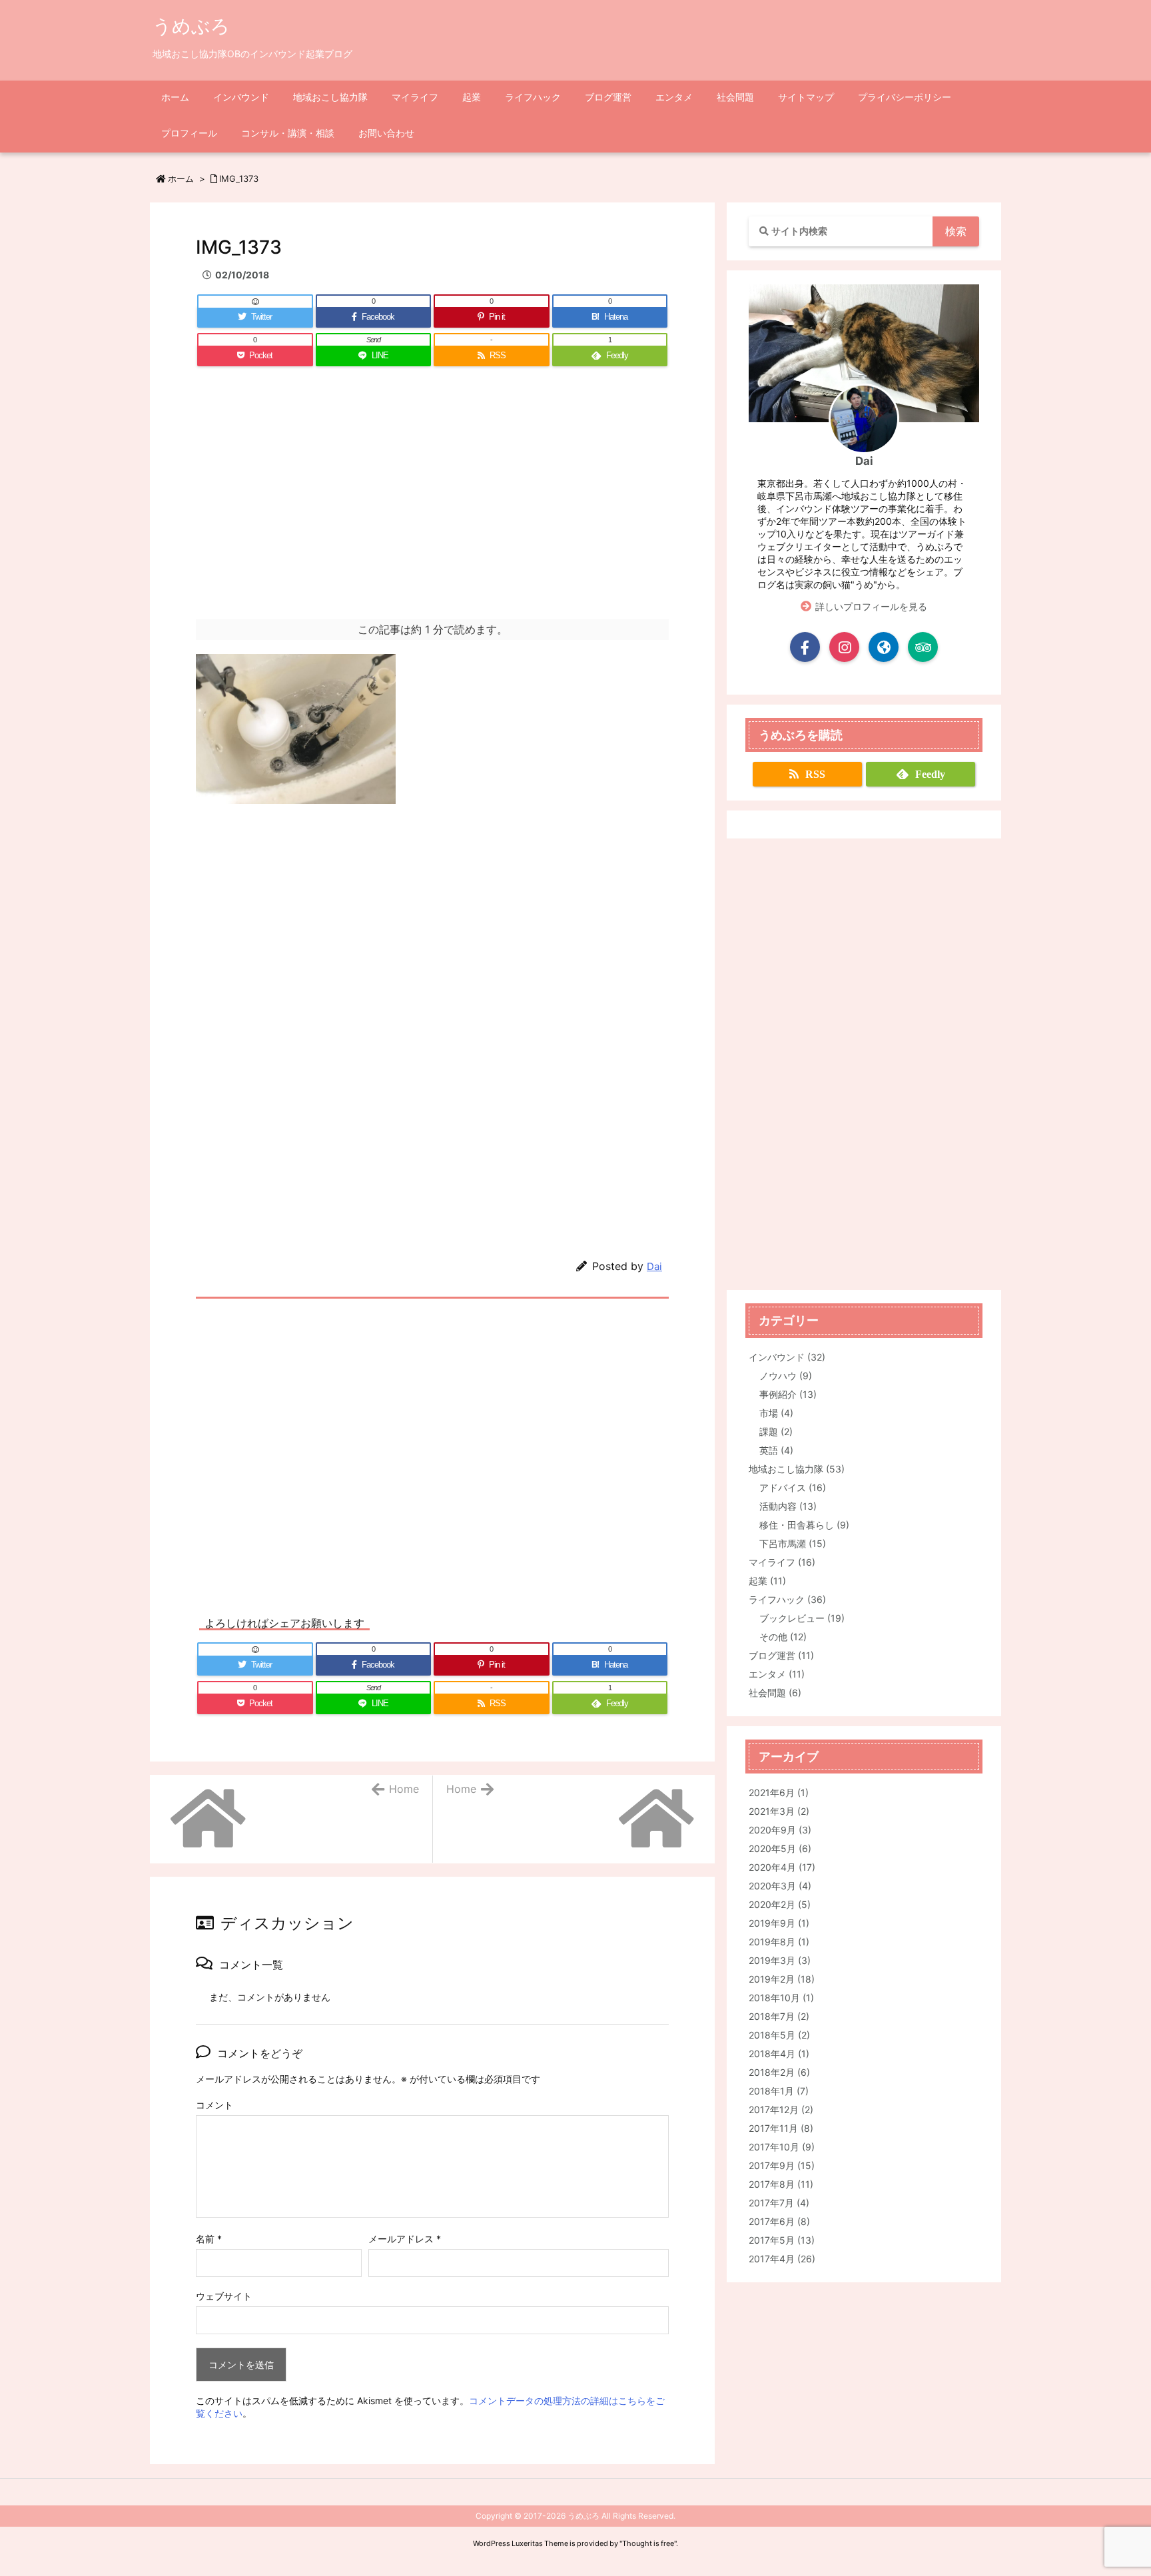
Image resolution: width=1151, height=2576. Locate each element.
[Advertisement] (432, 506)
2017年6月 (779, 2221)
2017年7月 (779, 2203)
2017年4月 (782, 2259)
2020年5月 (780, 1848)
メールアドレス (405, 2239)
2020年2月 (780, 1904)
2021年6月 (779, 1792)
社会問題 (775, 1693)
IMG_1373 (239, 178)
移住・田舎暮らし (804, 1525)
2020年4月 (782, 1867)
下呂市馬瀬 (793, 1543)
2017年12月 (781, 2109)
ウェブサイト (224, 2296)
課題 (776, 1432)
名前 (209, 2239)
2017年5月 (782, 2240)
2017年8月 (781, 2184)
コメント (214, 2105)
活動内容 (788, 1506)
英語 (776, 1450)
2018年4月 (779, 2054)
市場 (776, 1413)
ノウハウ (786, 1376)
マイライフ (782, 1562)
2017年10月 (782, 2147)
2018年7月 (779, 2016)
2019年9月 (779, 1923)
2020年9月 (780, 1830)
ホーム (181, 178)
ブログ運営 (781, 1655)
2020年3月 (780, 1886)
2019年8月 (779, 1942)
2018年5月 (779, 2035)
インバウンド (787, 1357)
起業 (767, 1581)
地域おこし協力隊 (797, 1469)
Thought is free (648, 2543)
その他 (783, 1637)
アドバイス (793, 1487)
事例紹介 (788, 1394)
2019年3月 (780, 1960)
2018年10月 (781, 1998)
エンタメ (777, 1674)
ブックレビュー (802, 1618)
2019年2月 (782, 1979)
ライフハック (787, 1599)
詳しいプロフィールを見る (871, 606)
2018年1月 (779, 2091)
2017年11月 (781, 2128)
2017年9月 (782, 2165)
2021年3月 (779, 1811)
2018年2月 (779, 2072)
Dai (654, 1266)
